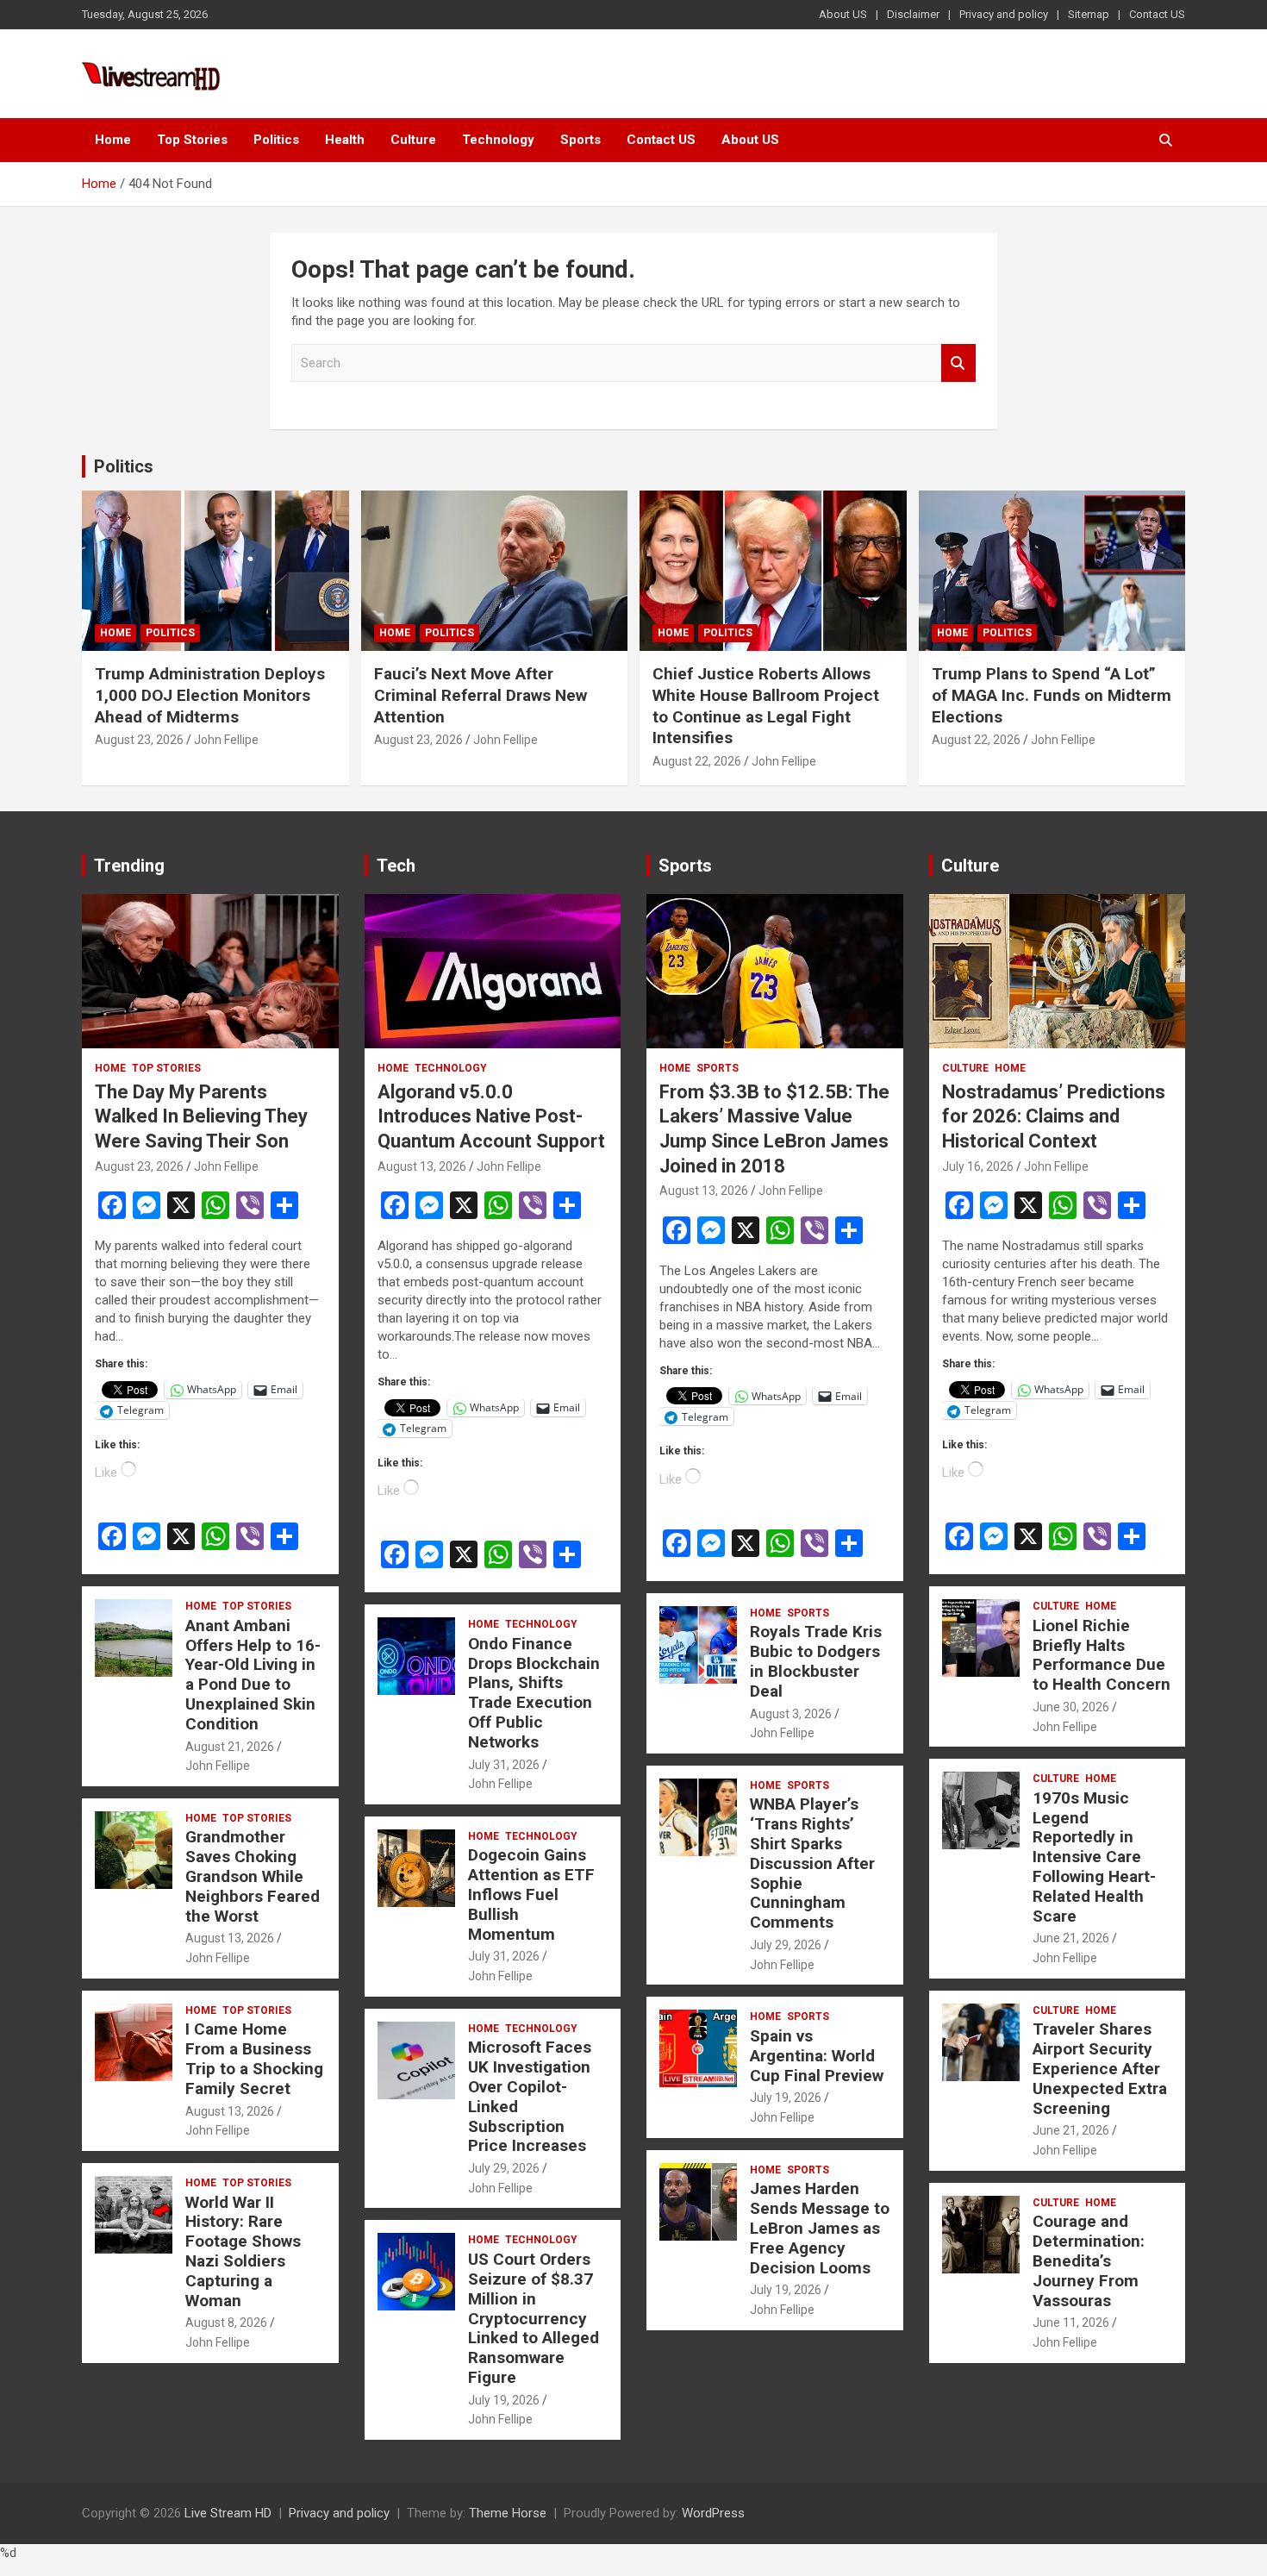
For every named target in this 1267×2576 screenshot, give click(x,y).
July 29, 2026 (504, 2168)
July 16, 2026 (978, 1166)
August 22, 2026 (697, 761)
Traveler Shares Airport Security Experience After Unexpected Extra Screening (1100, 2068)
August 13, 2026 (230, 1938)
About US (843, 14)
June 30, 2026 (1071, 1707)
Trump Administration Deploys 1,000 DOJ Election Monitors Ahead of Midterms (210, 695)
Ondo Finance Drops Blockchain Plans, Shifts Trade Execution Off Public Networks (534, 1693)
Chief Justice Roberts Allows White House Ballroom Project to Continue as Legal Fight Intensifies (766, 706)
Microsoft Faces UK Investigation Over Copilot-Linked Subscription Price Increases (530, 2096)
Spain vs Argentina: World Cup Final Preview (817, 2056)
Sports (580, 140)
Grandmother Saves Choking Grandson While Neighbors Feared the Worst (253, 1876)
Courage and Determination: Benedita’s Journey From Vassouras (1089, 2260)
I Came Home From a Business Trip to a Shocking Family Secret (254, 2058)
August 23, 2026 (139, 740)
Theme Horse (508, 2513)
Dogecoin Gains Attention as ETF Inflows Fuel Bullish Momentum (531, 1894)
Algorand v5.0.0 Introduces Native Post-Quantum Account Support (491, 1116)
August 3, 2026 (791, 1714)
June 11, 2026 (1071, 2323)
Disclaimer (913, 14)
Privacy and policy (1004, 14)
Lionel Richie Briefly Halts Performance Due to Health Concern (1102, 1655)
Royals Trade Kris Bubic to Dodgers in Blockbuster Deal (816, 1661)
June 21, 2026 (1071, 1938)
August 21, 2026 (230, 1747)
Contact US (1157, 14)
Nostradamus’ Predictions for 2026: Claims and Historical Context (1054, 1116)
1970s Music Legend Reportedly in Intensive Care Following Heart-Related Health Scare (1094, 1857)
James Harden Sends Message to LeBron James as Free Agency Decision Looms (820, 2228)
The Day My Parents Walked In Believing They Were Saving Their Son (201, 1116)
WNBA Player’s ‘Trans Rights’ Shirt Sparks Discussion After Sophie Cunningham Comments (812, 1863)
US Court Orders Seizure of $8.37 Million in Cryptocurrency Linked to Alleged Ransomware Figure (534, 2318)
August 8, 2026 (226, 2323)
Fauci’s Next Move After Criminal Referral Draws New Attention (481, 695)
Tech (396, 866)
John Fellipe (226, 740)
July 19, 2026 (504, 2400)
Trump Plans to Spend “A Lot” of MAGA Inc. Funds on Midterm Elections (1052, 695)
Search (958, 363)
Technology (498, 140)
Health (345, 140)
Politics (276, 140)
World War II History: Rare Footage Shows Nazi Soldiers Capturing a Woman (243, 2251)
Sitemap (1089, 14)
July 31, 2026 (504, 1765)
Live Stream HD (228, 2513)
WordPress (713, 2513)
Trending (129, 866)
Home (113, 140)
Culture (413, 140)
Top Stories (192, 140)
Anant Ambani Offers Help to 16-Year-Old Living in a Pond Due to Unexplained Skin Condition (253, 1675)
